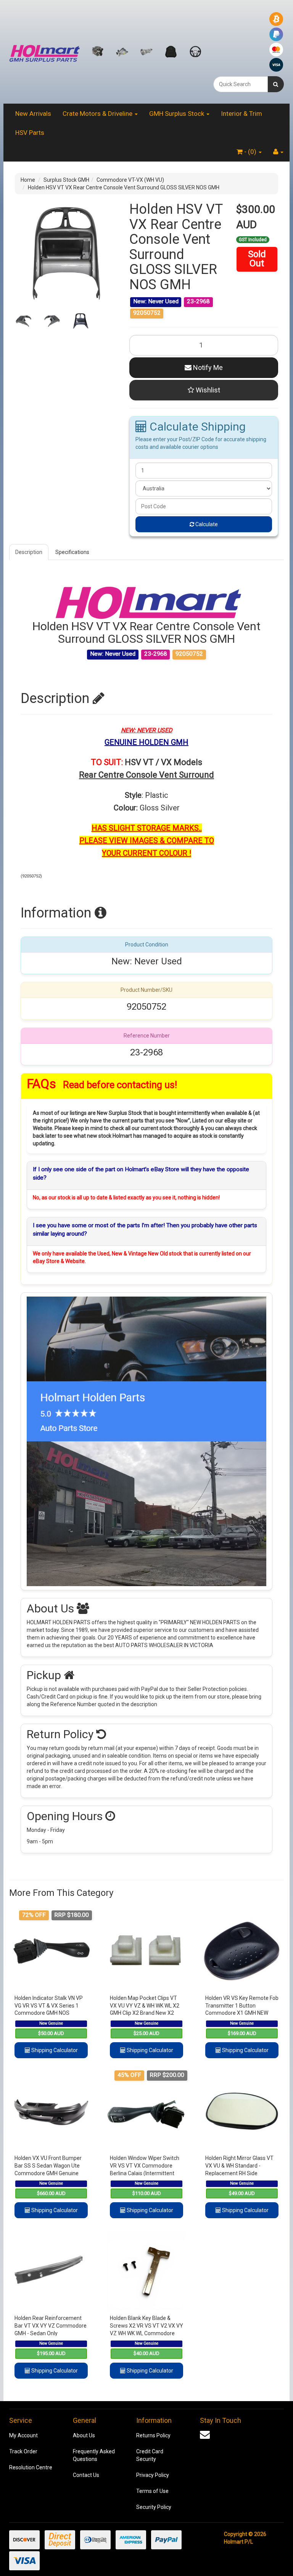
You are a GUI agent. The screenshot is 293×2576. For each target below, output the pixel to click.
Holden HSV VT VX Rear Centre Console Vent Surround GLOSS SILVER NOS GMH (124, 187)
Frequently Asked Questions (94, 2455)
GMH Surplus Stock (177, 114)
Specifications (72, 552)
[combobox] (241, 84)
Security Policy (154, 2507)
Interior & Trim (241, 114)
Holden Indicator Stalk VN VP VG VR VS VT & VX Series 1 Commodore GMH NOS (49, 2005)
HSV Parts (30, 133)
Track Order (23, 2451)
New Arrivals (33, 114)
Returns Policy (153, 2435)
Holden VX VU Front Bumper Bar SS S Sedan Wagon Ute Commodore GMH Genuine (48, 2165)
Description (29, 552)
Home (28, 180)
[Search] (276, 84)
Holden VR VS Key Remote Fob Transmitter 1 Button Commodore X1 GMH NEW (242, 2005)
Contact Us (86, 2475)
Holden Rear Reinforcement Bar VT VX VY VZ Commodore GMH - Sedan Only (51, 2325)
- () (250, 152)
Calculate (206, 524)
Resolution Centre (31, 2467)
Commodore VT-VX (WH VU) (130, 180)
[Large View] (23, 321)
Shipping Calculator (54, 2050)
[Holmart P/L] (44, 51)
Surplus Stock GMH (66, 180)
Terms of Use (152, 2491)
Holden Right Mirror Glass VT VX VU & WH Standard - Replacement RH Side (239, 2165)
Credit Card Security (150, 2455)
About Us (84, 2435)
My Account (23, 2435)
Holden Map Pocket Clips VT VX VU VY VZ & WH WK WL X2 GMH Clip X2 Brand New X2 (145, 2005)
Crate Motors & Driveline (98, 114)
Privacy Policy (153, 2475)
